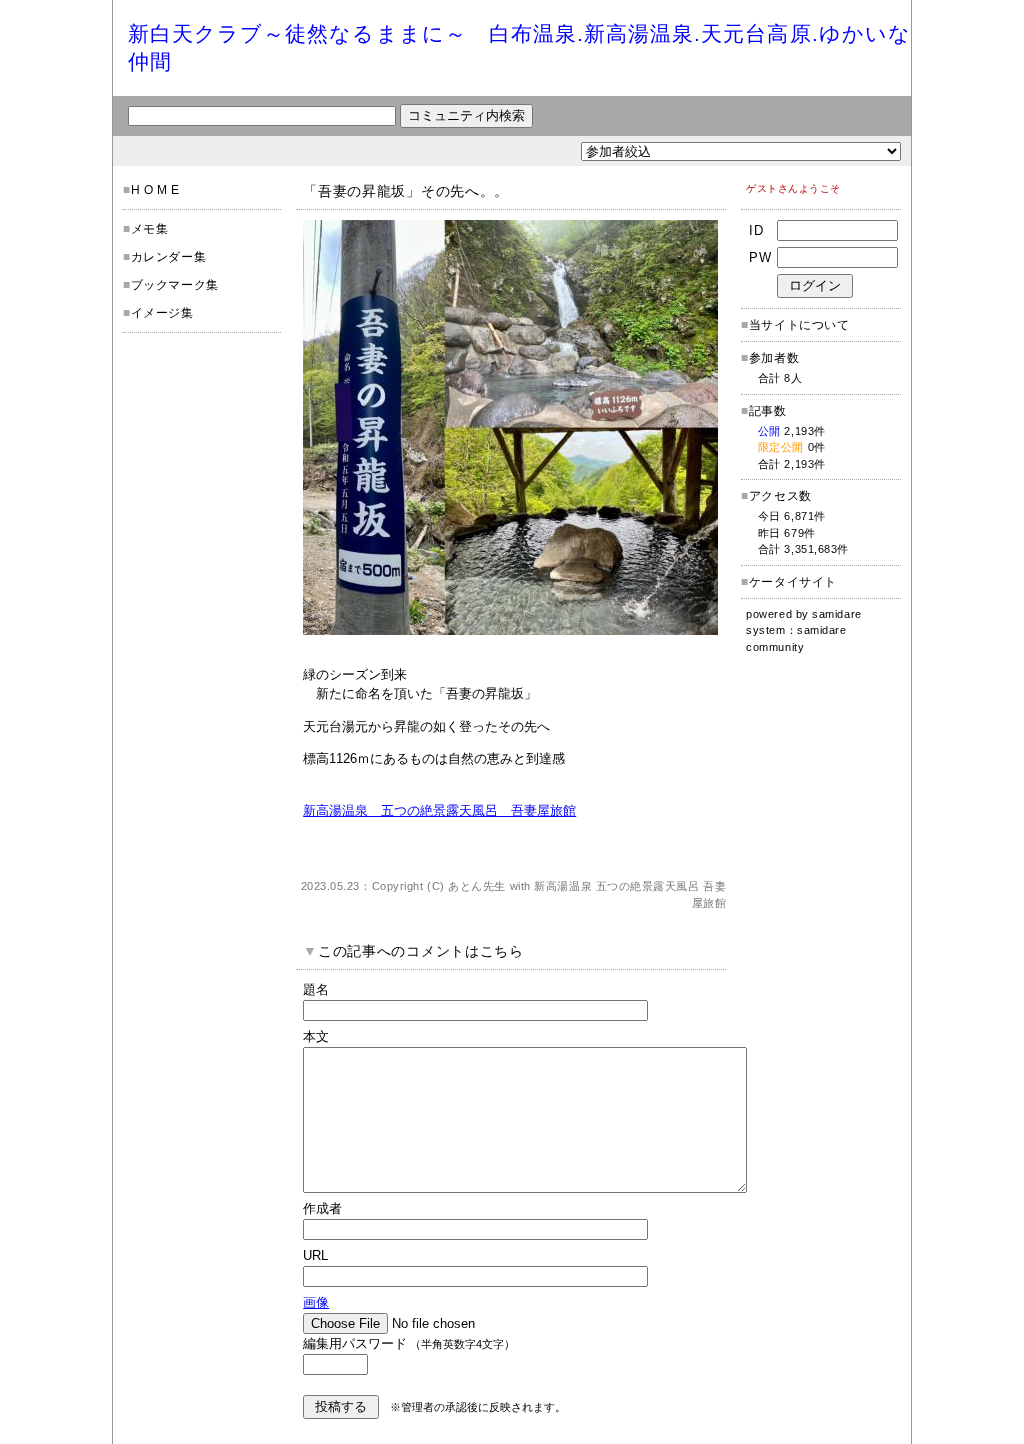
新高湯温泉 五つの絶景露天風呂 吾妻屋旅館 (439, 810)
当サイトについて (799, 325)
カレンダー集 (169, 257)
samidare (836, 614)
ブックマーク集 (175, 285)
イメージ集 (162, 313)
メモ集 (150, 229)
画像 (316, 1302)
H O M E (155, 190)
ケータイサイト (793, 582)
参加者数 (770, 358)
